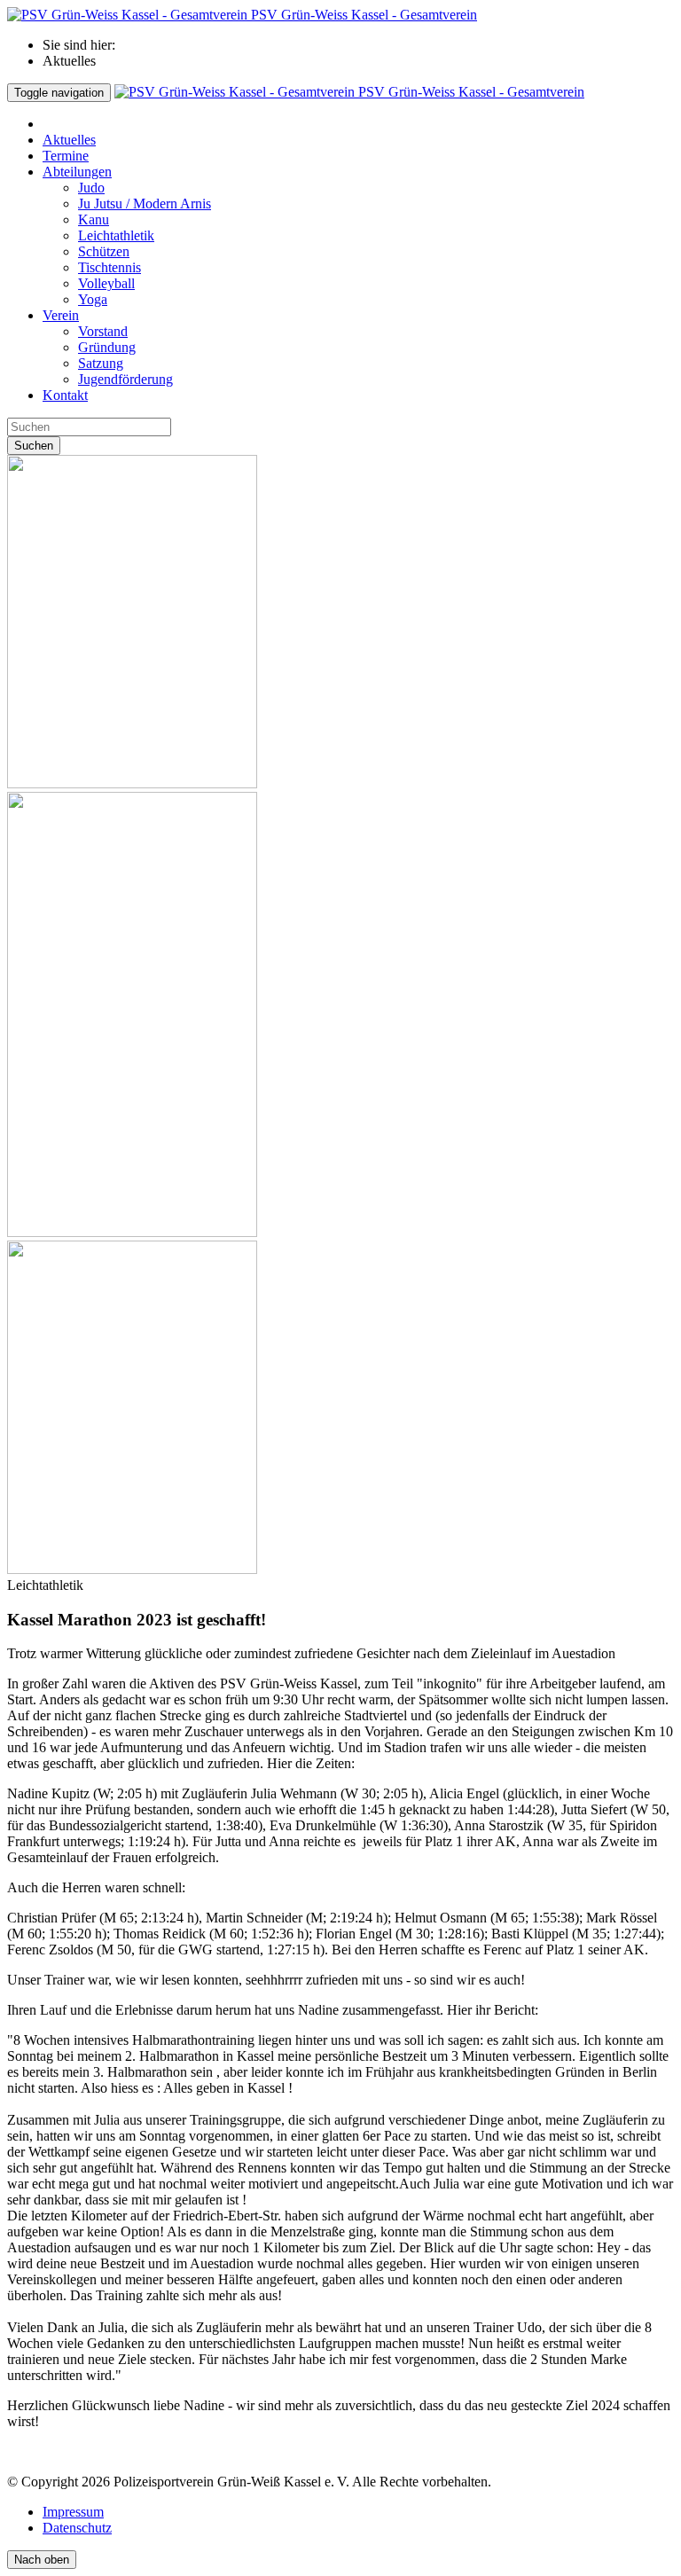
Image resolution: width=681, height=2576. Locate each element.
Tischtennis (110, 267)
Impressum (73, 2512)
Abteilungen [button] (77, 172)
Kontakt (65, 395)
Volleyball (106, 283)
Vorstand (103, 331)
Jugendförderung (125, 379)
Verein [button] (61, 315)
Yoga (93, 299)
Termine (66, 156)
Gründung (107, 347)
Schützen (104, 251)
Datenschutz (77, 2528)
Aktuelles (69, 140)
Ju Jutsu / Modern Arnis (145, 204)
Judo (91, 188)
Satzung (101, 363)
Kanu (94, 219)
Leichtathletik (116, 235)
